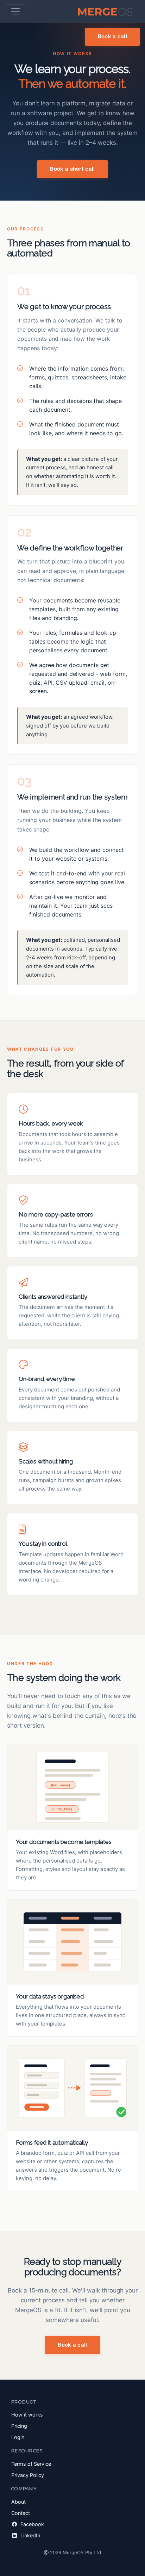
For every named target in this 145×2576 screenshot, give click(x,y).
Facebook (31, 2524)
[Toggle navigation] (15, 11)
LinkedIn (30, 2535)
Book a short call (72, 169)
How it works (27, 2415)
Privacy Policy (28, 2475)
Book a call (112, 36)
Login (18, 2437)
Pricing (19, 2426)
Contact (21, 2513)
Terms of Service (31, 2464)
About (18, 2502)
